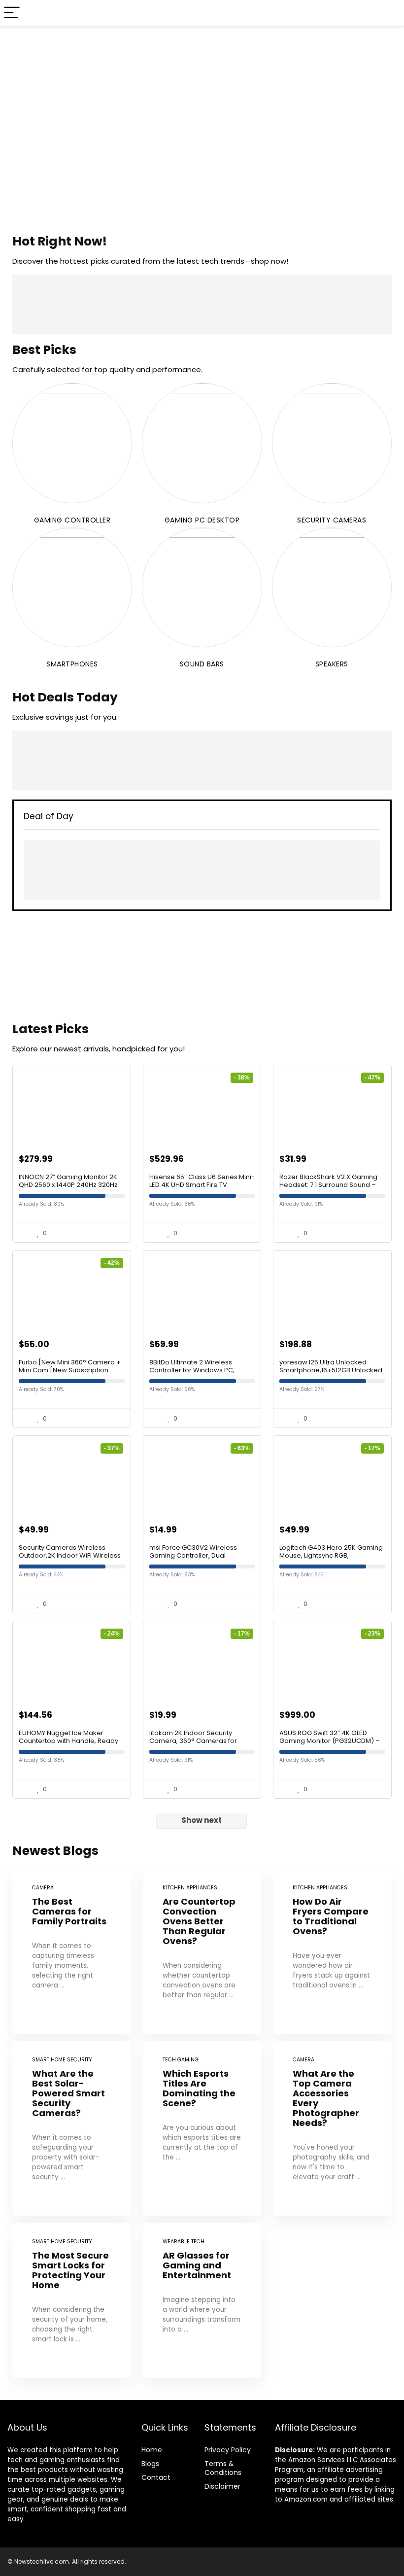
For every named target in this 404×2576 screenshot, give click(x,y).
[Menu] (12, 13)
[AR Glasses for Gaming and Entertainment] (202, 2300)
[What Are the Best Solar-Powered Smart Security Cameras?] (72, 2128)
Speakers (332, 664)
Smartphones (72, 664)
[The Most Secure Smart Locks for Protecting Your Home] (72, 2300)
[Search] (389, 13)
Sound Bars (202, 664)
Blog (149, 2464)
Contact (156, 2477)
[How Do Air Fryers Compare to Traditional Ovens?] (332, 1951)
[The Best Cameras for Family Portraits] (72, 1951)
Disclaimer (222, 2486)
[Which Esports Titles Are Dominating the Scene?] (202, 2128)
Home (152, 2450)
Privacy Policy (228, 2450)
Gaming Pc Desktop (202, 520)
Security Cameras (332, 520)
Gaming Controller (72, 520)
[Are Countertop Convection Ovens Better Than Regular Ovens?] (202, 1951)
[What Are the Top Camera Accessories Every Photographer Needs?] (332, 2128)
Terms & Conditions (223, 2468)
